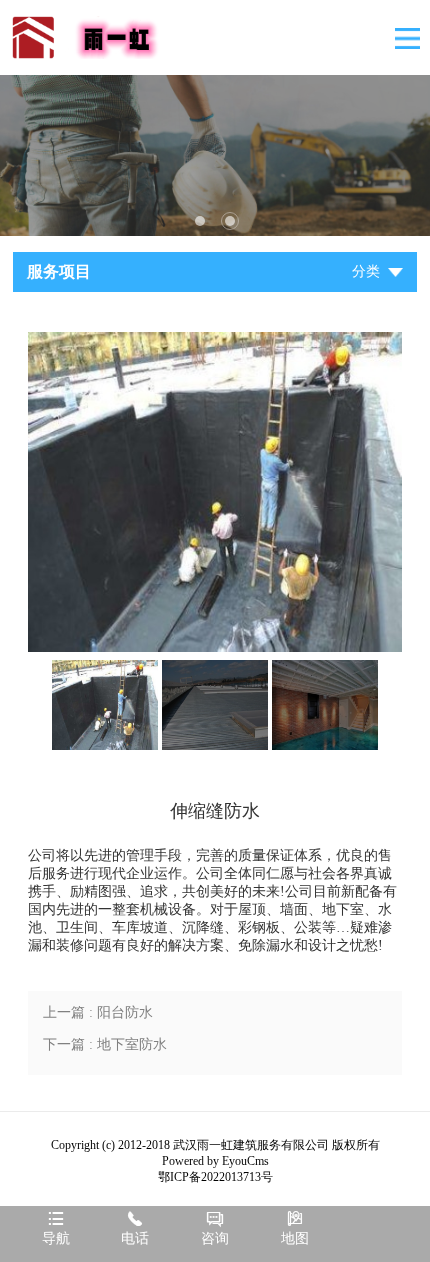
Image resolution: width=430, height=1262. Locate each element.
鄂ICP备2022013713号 (215, 1177)
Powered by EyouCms (215, 1161)
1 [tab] (200, 221)
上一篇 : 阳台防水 (98, 1012)
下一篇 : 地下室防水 (105, 1044)
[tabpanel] (215, 155)
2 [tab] (230, 221)
